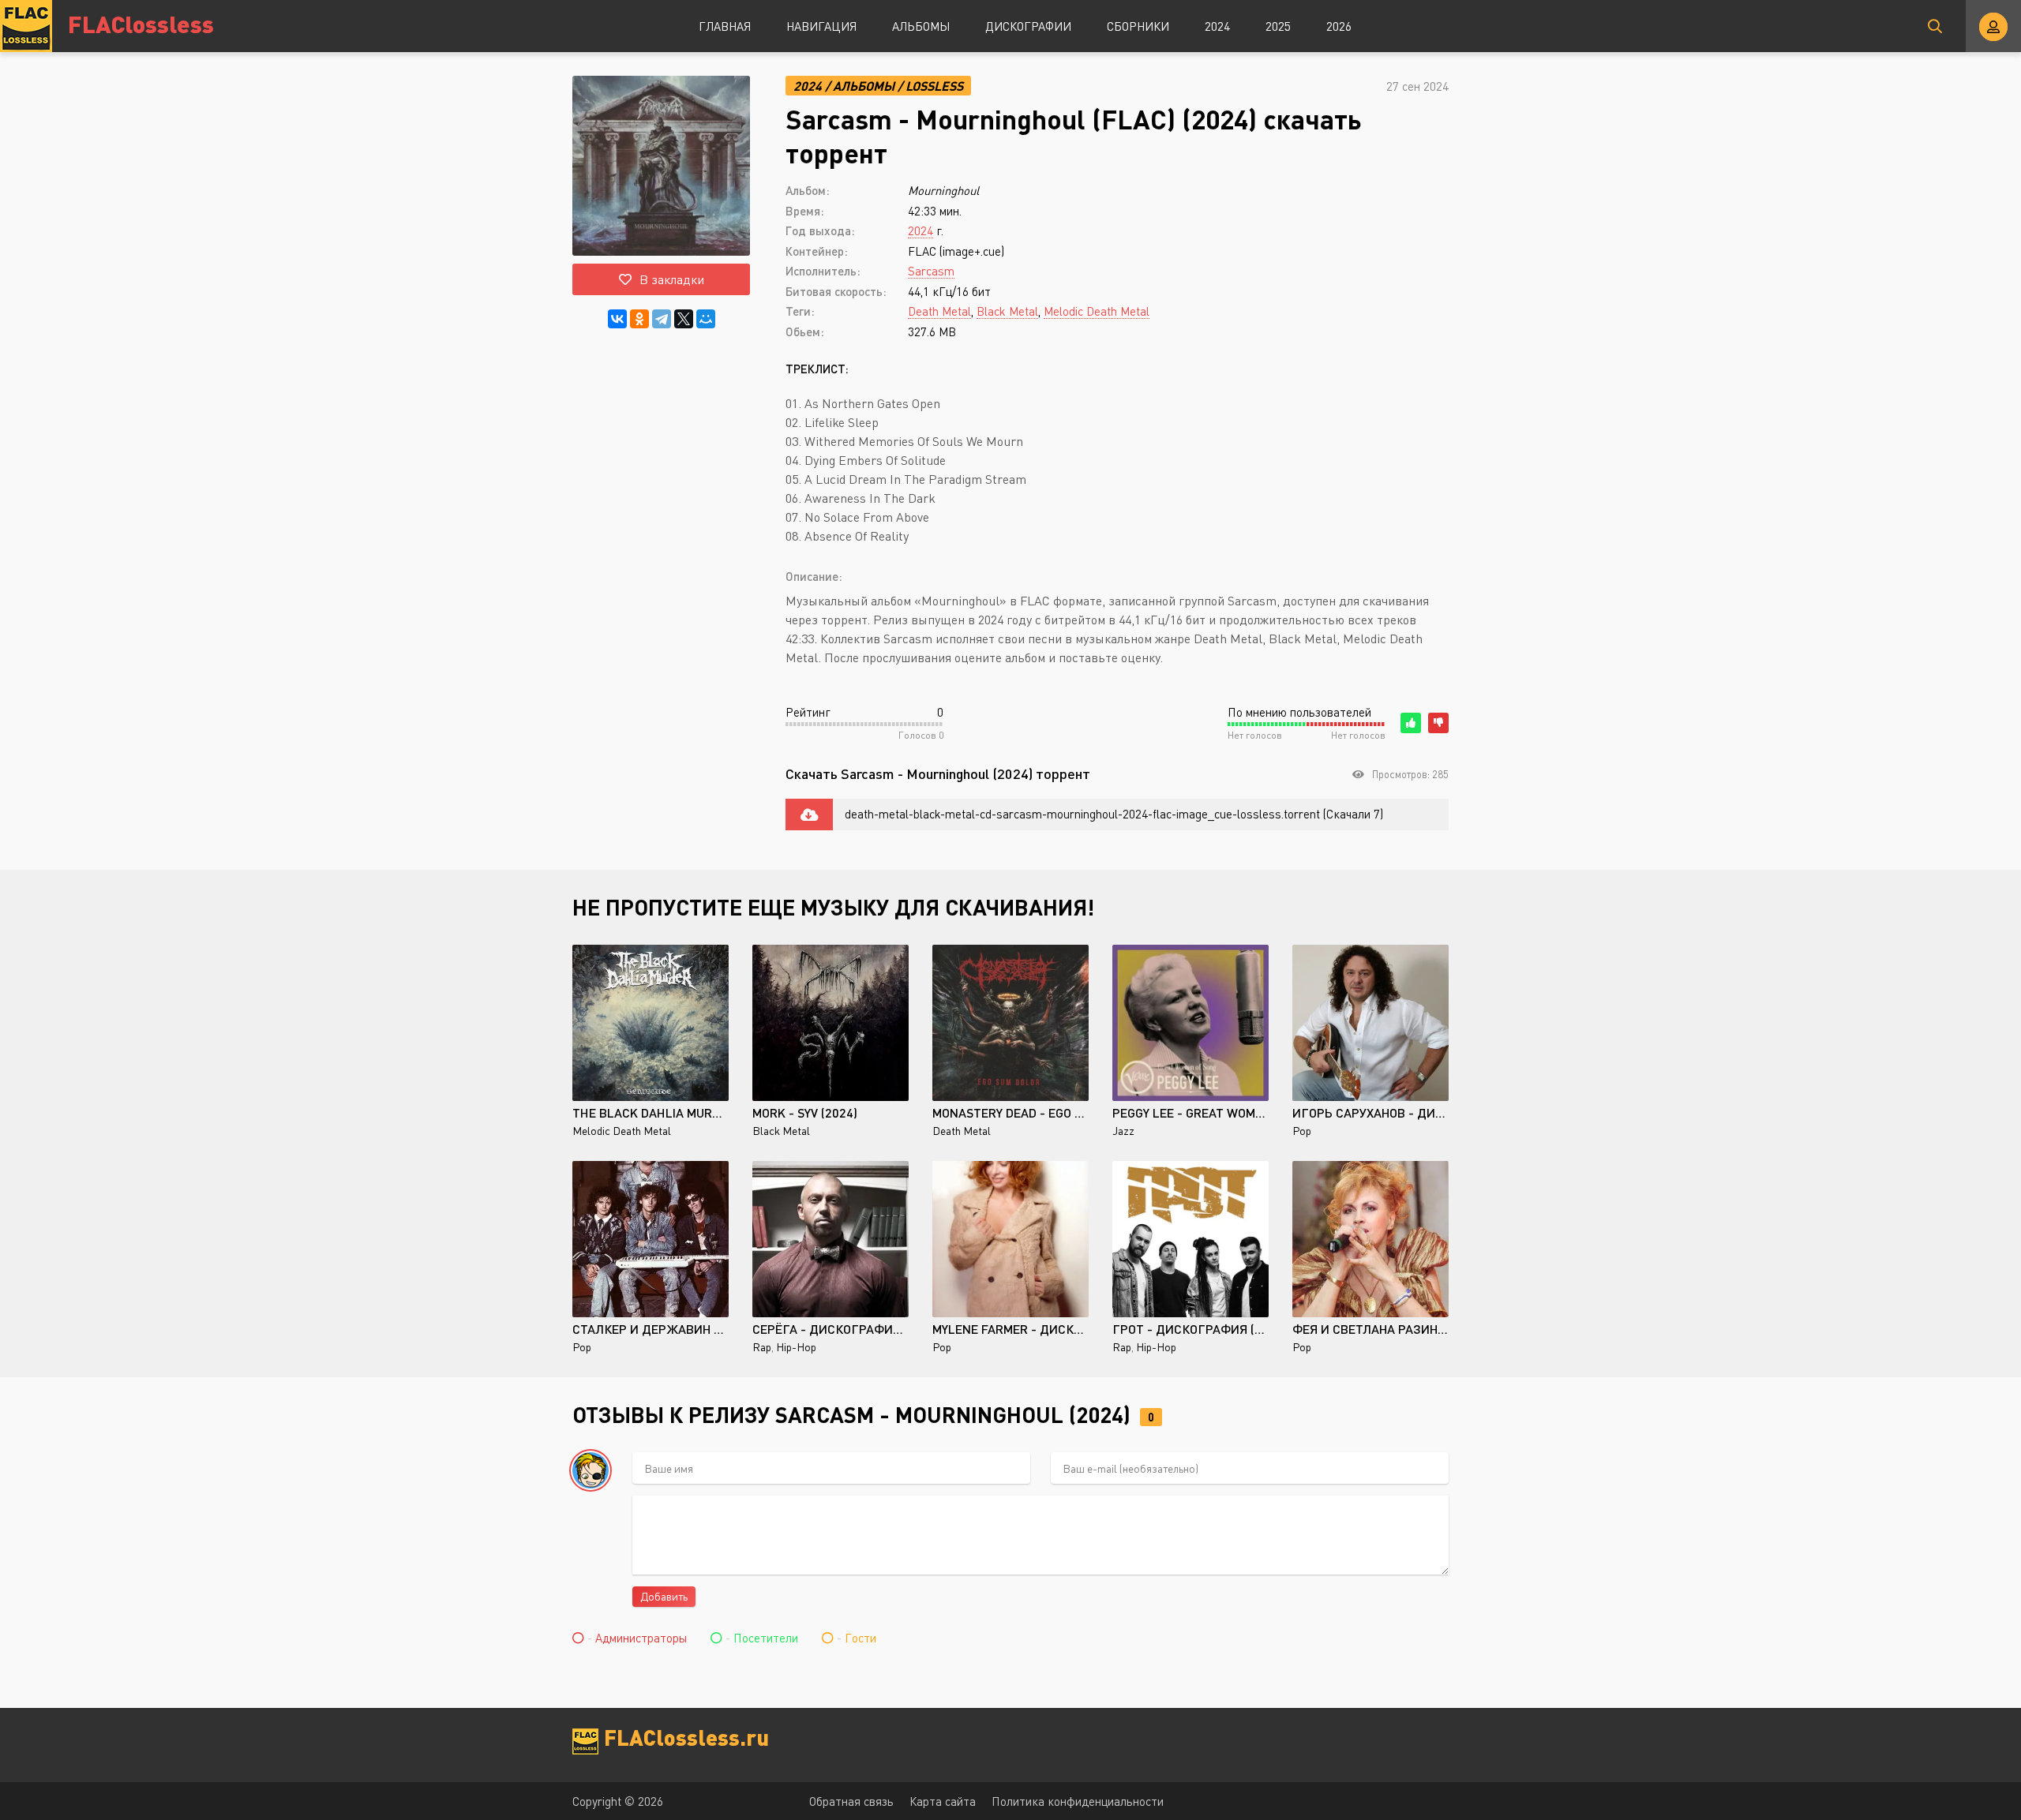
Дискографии (1028, 26)
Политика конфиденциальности (1078, 1801)
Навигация (821, 26)
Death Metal (939, 311)
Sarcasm (931, 271)
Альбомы (921, 26)
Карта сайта (943, 1801)
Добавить (664, 1596)
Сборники (1138, 26)
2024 (1217, 26)
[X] (684, 319)
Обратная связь (851, 1801)
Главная (725, 26)
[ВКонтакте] (617, 319)
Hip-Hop (796, 1347)
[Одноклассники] (639, 319)
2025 (1278, 26)
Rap (762, 1347)
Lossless (934, 86)
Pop (1302, 1131)
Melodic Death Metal (1097, 311)
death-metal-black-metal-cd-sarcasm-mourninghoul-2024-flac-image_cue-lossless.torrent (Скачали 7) (1114, 814)
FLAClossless (141, 23)
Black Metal (1007, 311)
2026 (1339, 26)
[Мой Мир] (706, 319)
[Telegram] (662, 319)
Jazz (1123, 1131)
